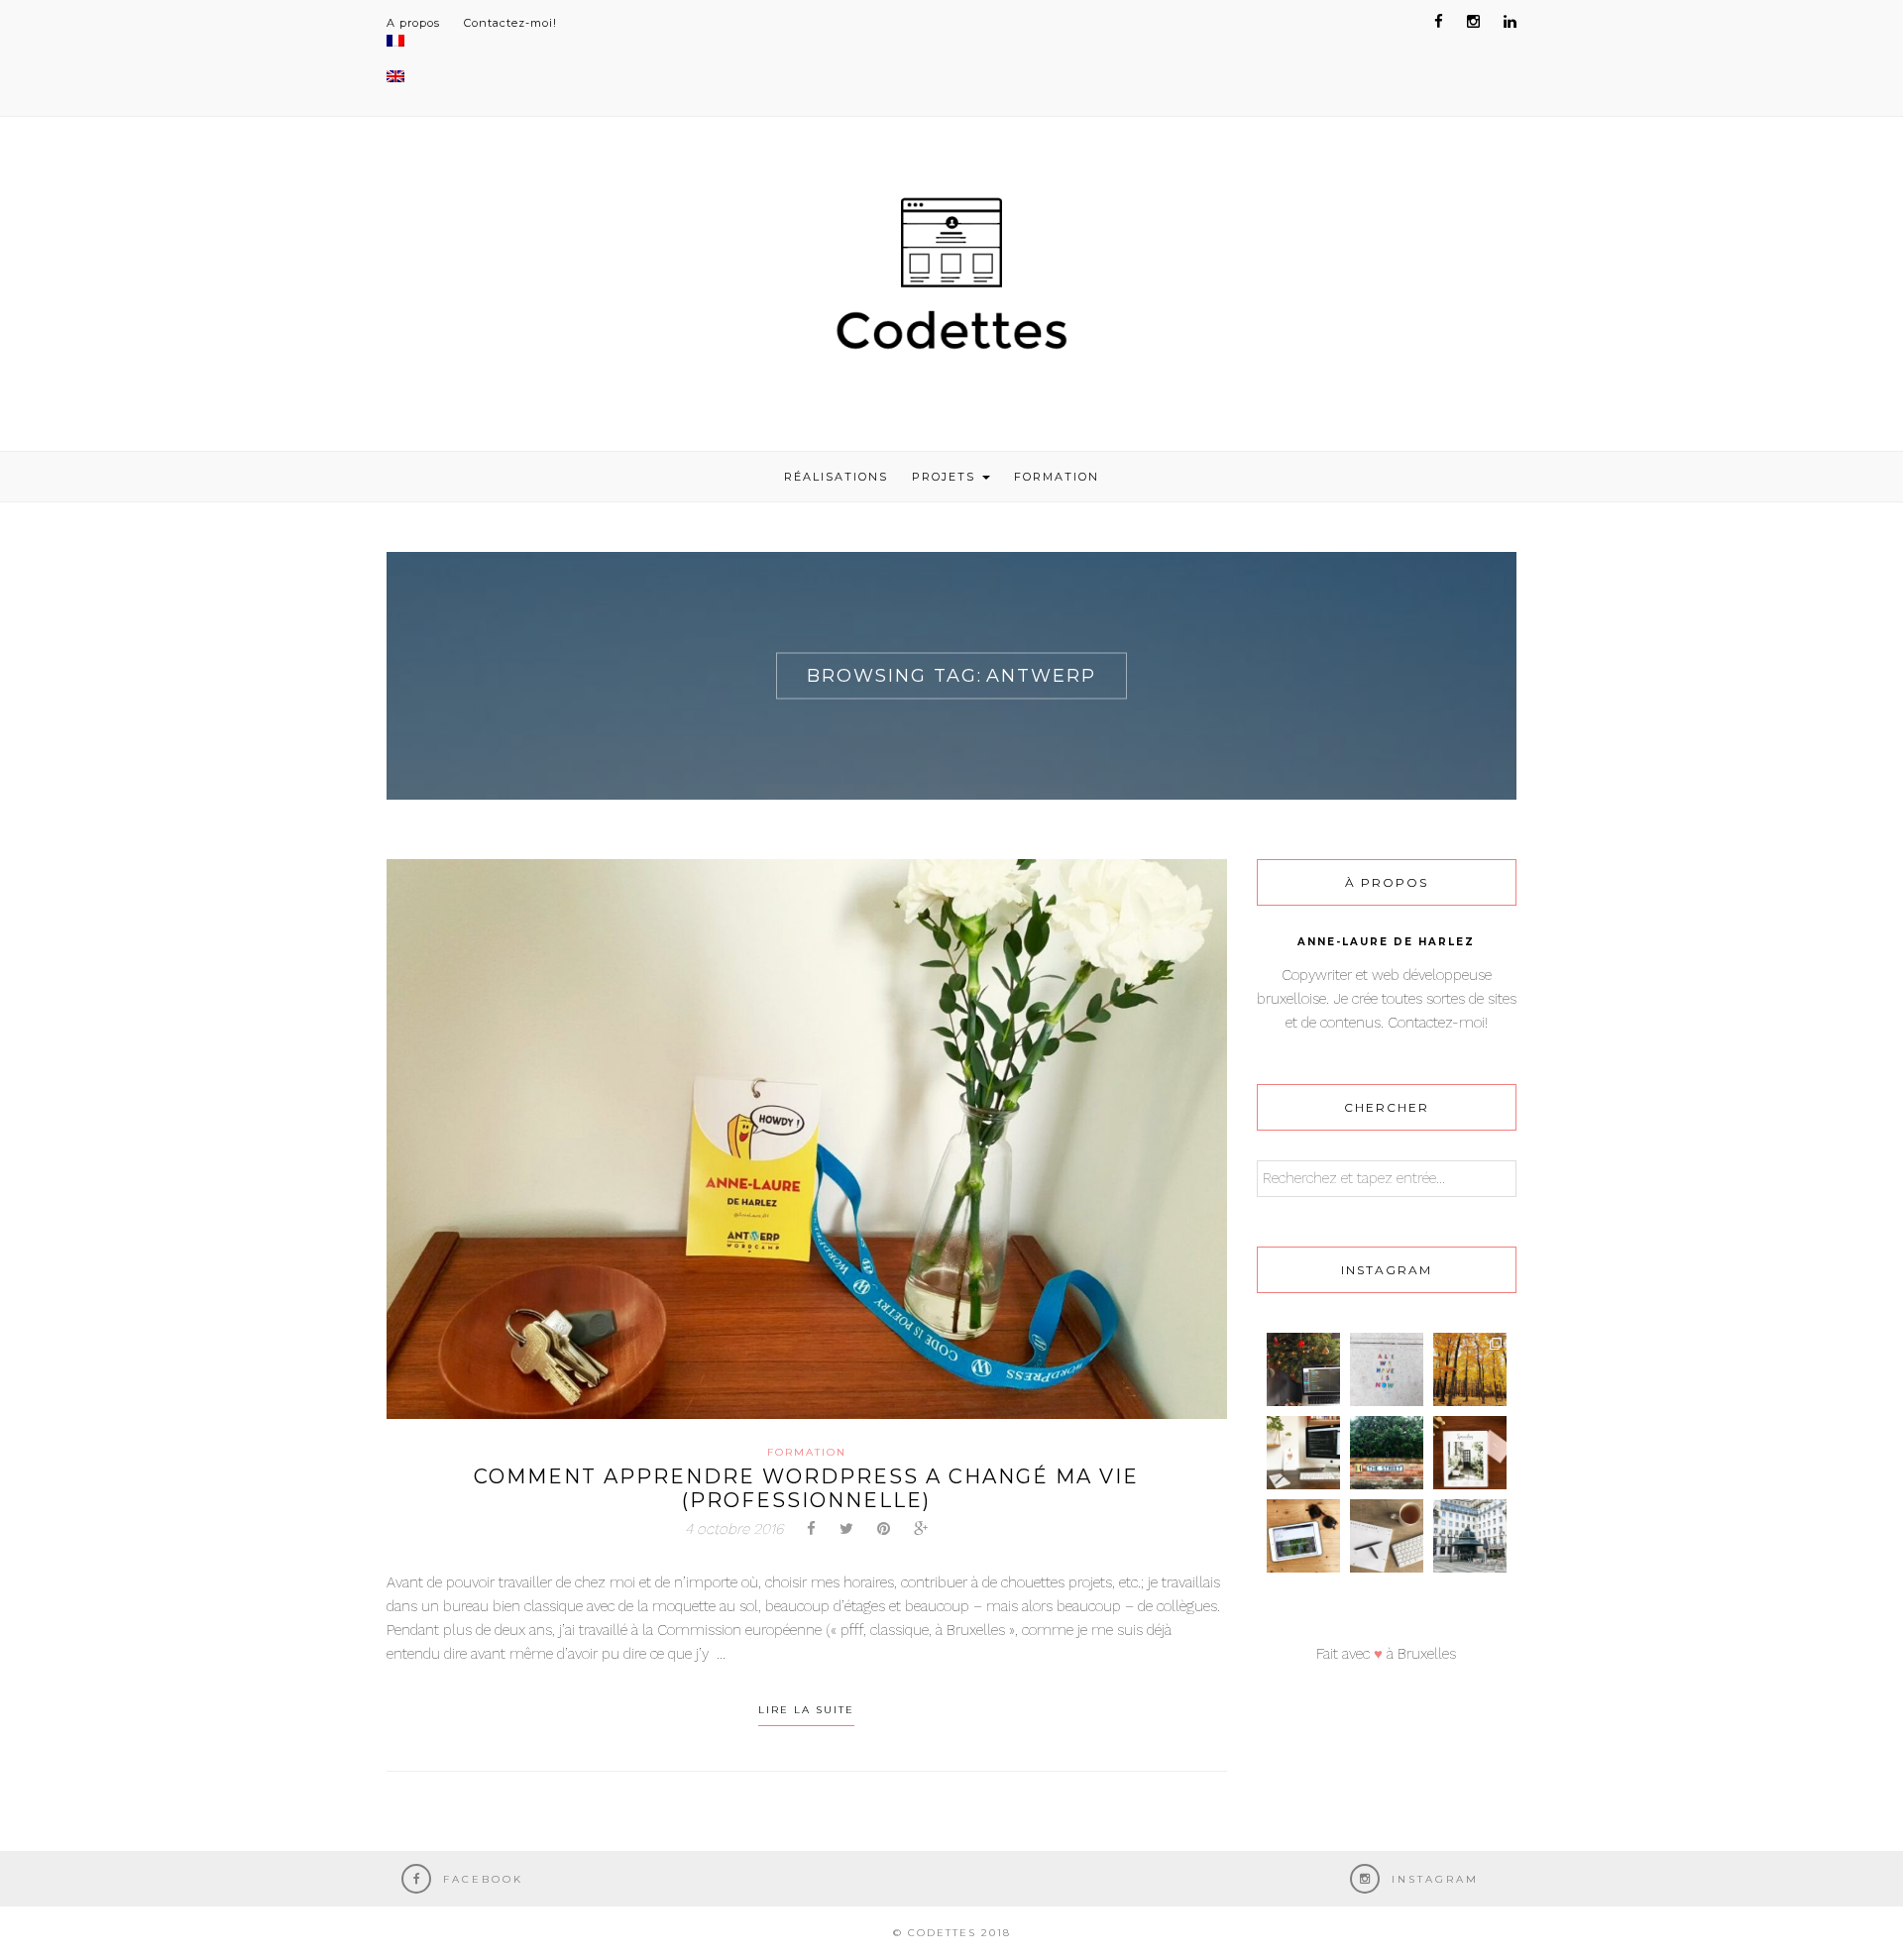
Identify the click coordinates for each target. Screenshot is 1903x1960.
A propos (413, 23)
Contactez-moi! (510, 23)
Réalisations (836, 477)
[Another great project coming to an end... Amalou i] (1303, 1536)
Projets (946, 477)
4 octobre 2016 (734, 1529)
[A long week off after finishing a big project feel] (1470, 1536)
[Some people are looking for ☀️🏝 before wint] (1470, 1369)
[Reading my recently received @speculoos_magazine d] (1470, 1453)
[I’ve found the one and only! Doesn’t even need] (1387, 1453)
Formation (1057, 477)
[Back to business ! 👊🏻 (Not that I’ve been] (1303, 1453)
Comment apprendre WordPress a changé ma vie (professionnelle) (806, 1488)
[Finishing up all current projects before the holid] (1303, 1369)
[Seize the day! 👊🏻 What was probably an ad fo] (1387, 1369)
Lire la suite (806, 1710)
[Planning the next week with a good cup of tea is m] (1387, 1536)
